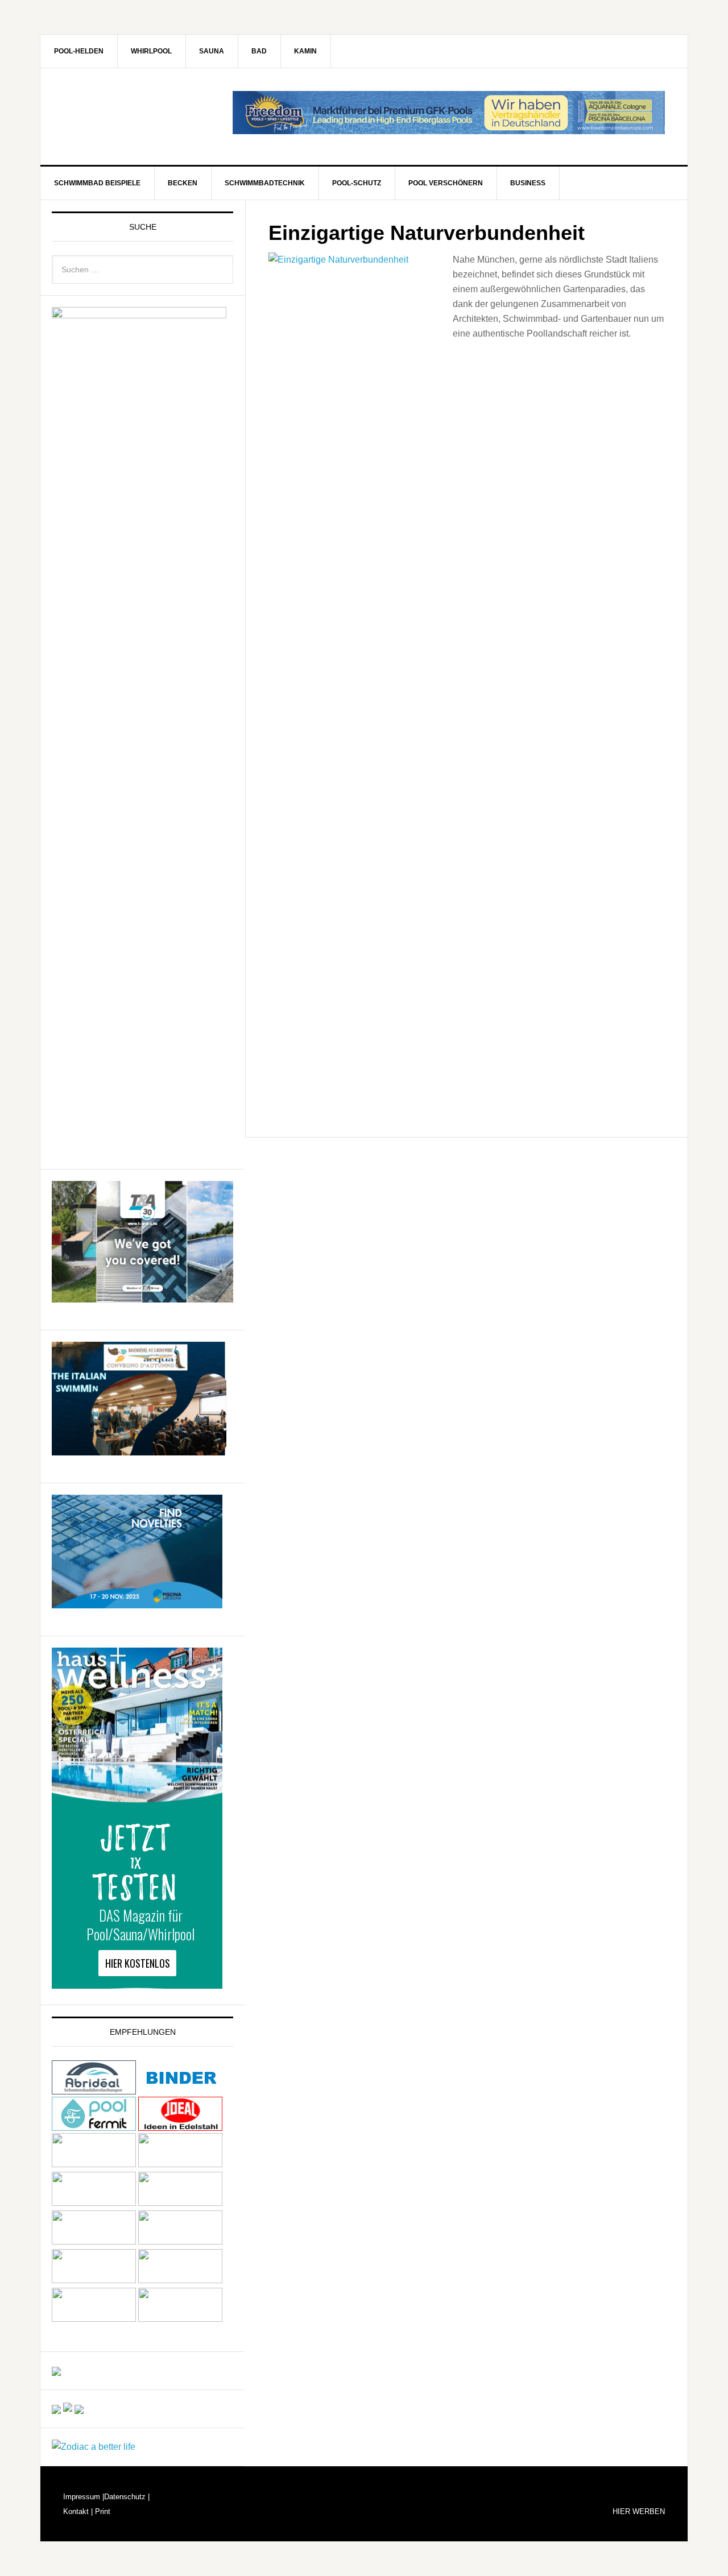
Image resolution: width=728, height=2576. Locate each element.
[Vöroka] (180, 2241)
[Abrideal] (94, 2089)
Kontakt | (78, 2511)
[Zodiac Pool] (94, 2319)
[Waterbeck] (180, 2280)
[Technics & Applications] (142, 1297)
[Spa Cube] (56, 2409)
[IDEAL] (180, 2125)
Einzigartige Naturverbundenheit (427, 233)
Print (102, 2511)
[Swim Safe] (94, 2241)
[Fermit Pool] (94, 2125)
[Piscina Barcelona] (137, 1603)
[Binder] (180, 2089)
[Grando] (94, 2164)
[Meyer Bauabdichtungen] (180, 2164)
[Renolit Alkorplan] (56, 2370)
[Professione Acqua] (139, 1450)
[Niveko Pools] (94, 2203)
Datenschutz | (127, 2497)
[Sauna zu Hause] (180, 2319)
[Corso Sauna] (79, 2409)
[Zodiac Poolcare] (94, 2447)
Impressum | (84, 2497)
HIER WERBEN (639, 2511)
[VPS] (94, 2280)
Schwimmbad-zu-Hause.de (137, 117)
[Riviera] (180, 2203)
